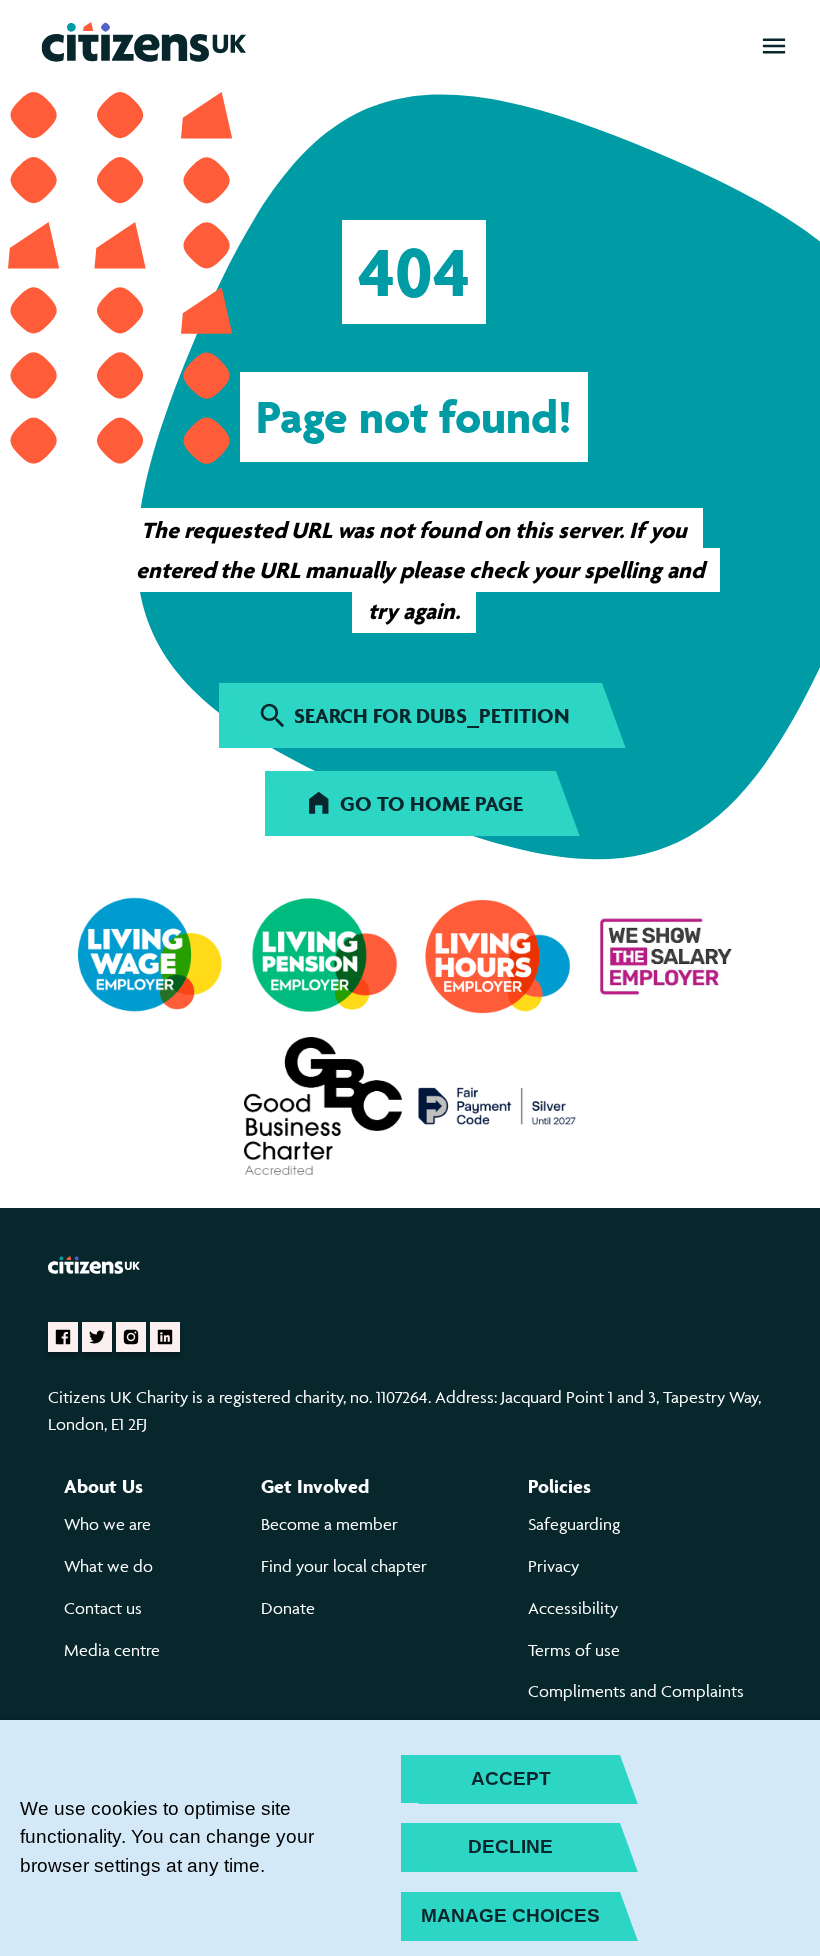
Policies (559, 1486)
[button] (774, 46)
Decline (510, 1846)
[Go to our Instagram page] (131, 1337)
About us (103, 1486)
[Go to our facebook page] (63, 1337)
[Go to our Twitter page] (97, 1337)
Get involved (315, 1486)
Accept (511, 1778)
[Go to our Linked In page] (165, 1337)
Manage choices (510, 1915)
